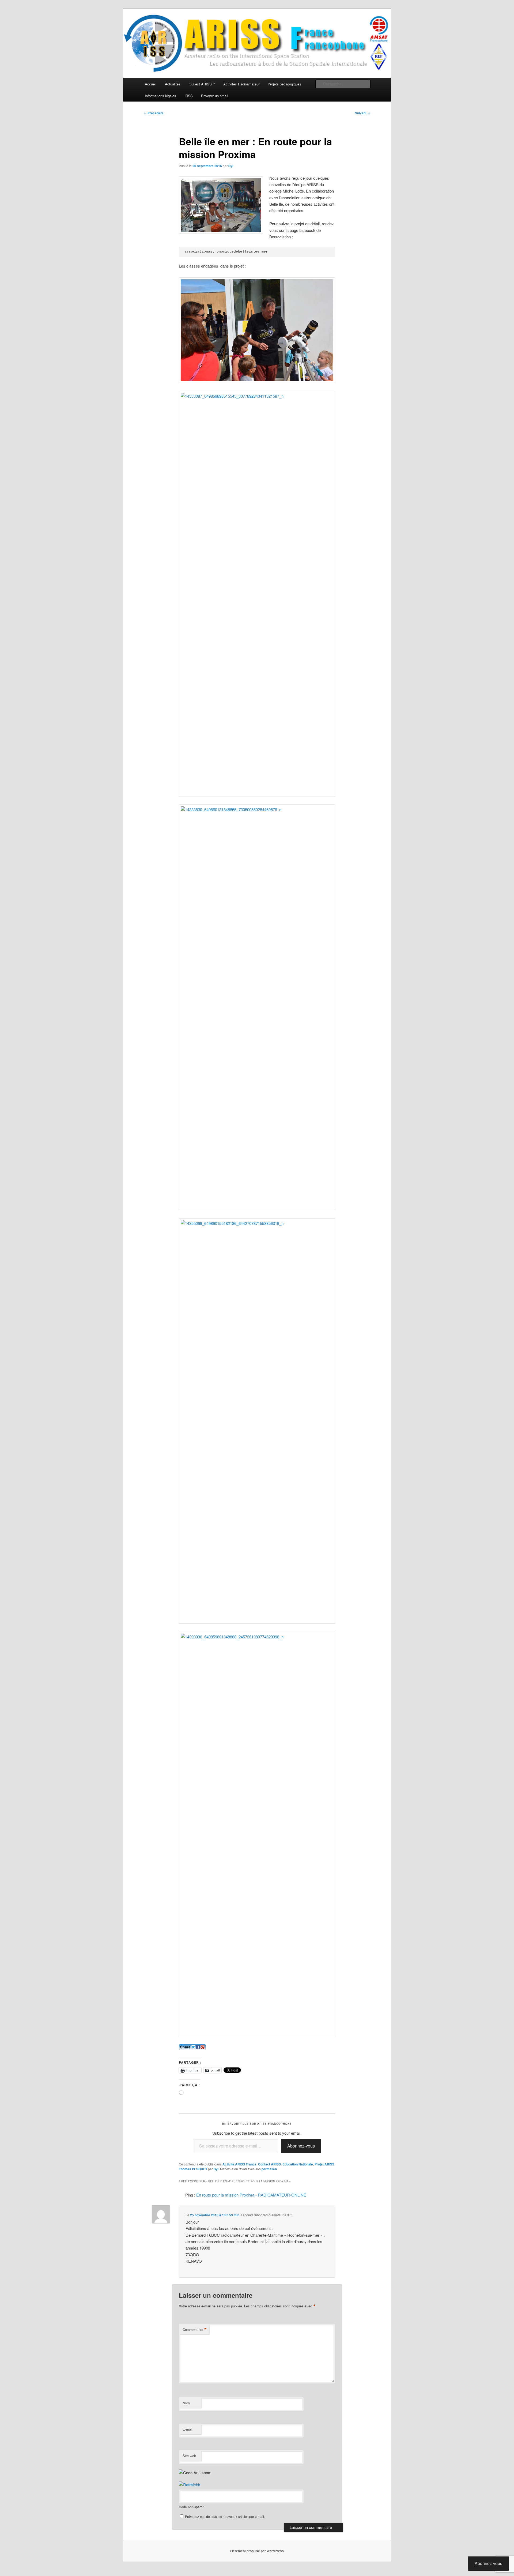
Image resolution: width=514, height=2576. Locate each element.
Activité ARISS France (239, 2164)
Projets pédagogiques (284, 84)
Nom (186, 2403)
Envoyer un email (215, 96)
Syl (231, 166)
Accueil (151, 84)
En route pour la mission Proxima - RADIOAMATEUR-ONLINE (251, 2195)
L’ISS (189, 96)
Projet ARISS (324, 2164)
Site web (189, 2456)
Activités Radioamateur (241, 84)
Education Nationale (298, 2164)
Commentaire (195, 2330)
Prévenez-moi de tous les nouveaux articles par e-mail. (225, 2516)
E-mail (188, 2429)
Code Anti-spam (191, 2507)
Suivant (363, 113)
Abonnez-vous (301, 2146)
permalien (269, 2169)
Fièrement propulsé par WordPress (257, 2551)
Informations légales (160, 96)
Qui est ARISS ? (202, 84)
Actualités (173, 84)
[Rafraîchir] (190, 2485)
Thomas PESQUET (193, 2169)
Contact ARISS (269, 2164)
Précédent (153, 113)
